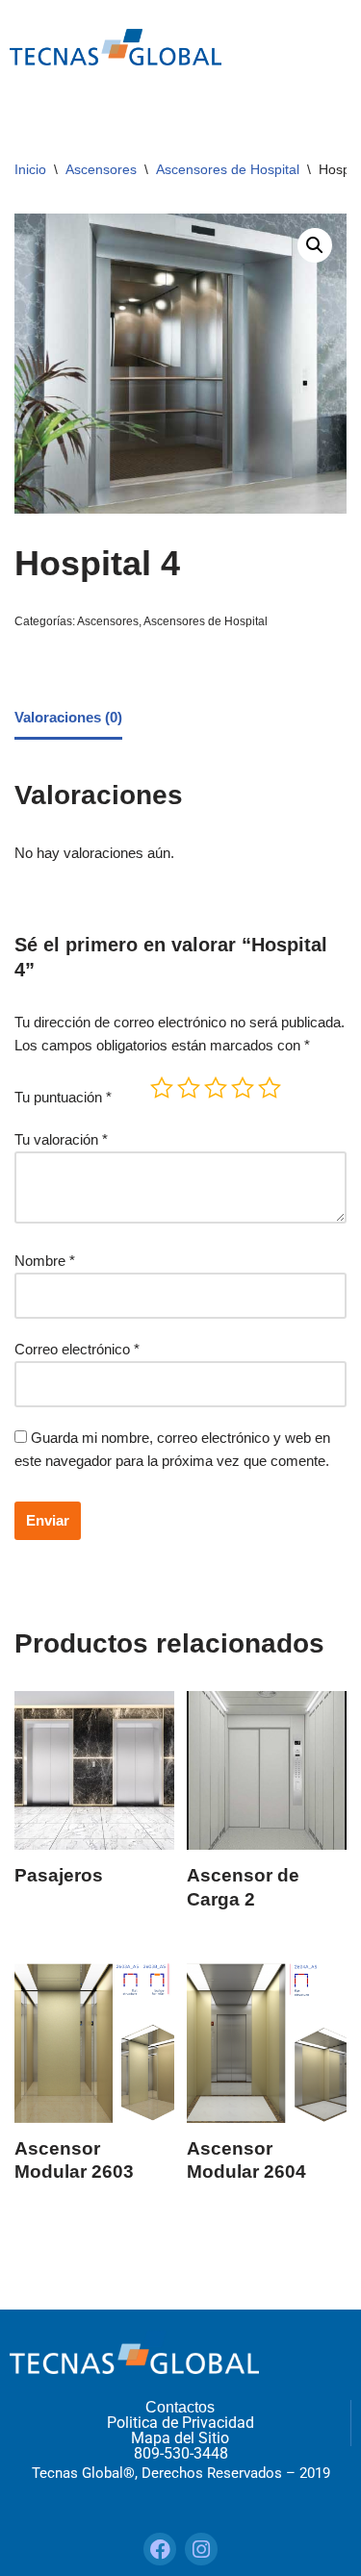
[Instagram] (201, 2549)
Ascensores (101, 169)
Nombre (45, 1261)
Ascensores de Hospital (228, 169)
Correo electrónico (77, 1349)
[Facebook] (160, 2549)
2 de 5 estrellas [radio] (189, 1088)
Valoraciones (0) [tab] (68, 717)
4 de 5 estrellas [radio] (243, 1088)
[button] (315, 245)
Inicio (30, 169)
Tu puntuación (63, 1097)
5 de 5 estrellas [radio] (270, 1088)
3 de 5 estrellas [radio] (216, 1088)
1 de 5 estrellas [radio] (162, 1088)
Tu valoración (61, 1139)
